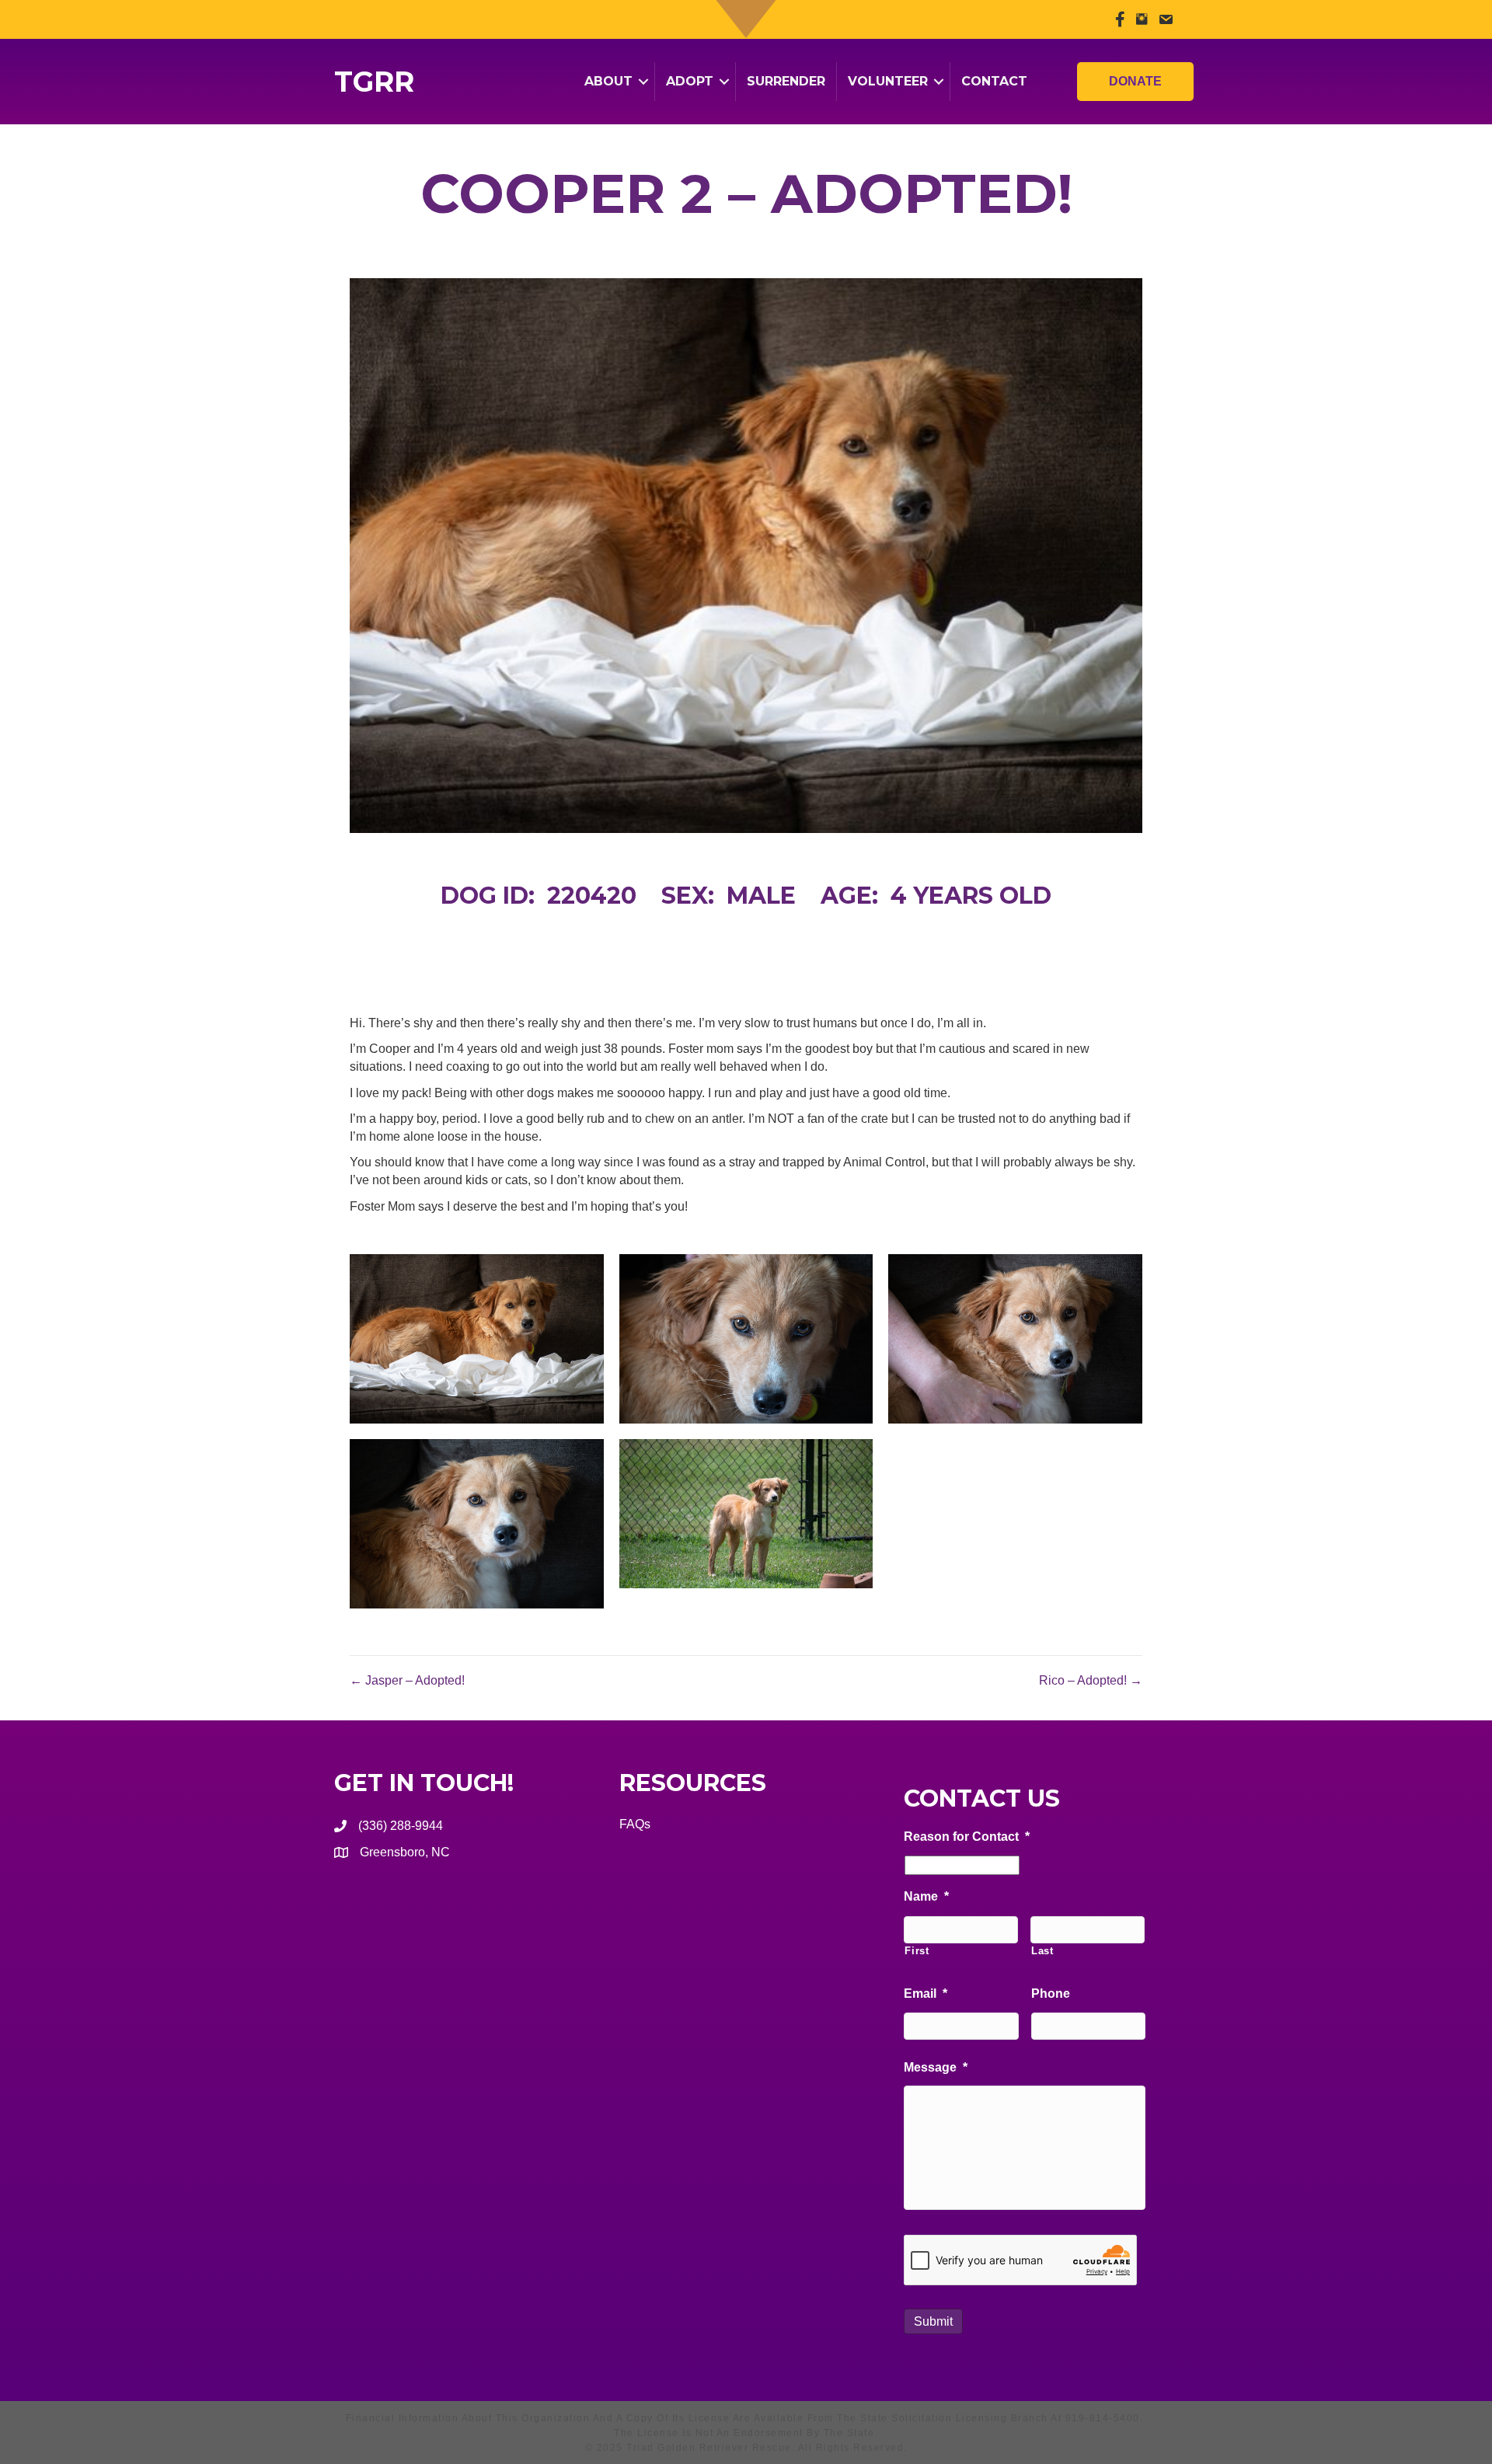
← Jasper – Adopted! (407, 1680)
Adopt (690, 81)
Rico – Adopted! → (1091, 1680)
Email (926, 1994)
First (917, 1951)
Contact (994, 81)
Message (936, 2067)
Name (926, 1896)
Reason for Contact (967, 1837)
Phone (1051, 1994)
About (608, 81)
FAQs (635, 1824)
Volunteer (888, 81)
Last (1042, 1951)
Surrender (786, 81)
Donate (1135, 81)
